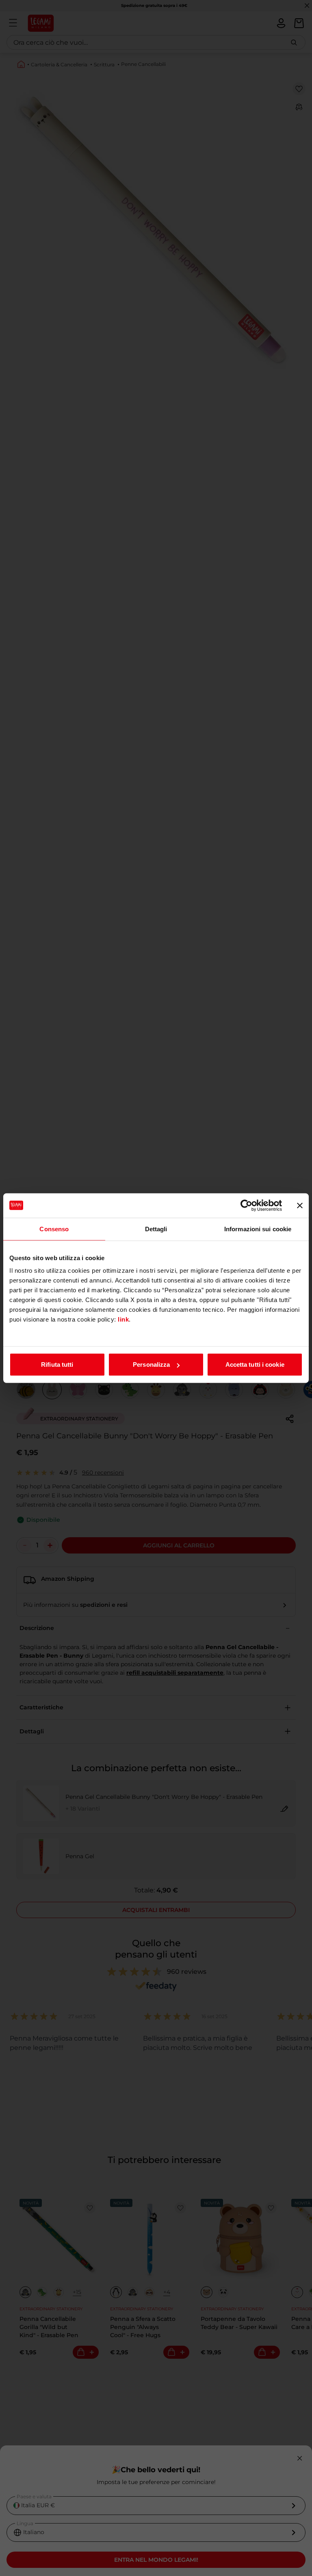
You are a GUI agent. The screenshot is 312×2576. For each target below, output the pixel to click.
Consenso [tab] (54, 1229)
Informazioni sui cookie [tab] (258, 1229)
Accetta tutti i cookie (255, 1364)
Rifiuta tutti (57, 1364)
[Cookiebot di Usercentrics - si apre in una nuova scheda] (246, 1205)
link (123, 1319)
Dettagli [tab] (156, 1229)
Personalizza (151, 1364)
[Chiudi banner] (300, 1205)
